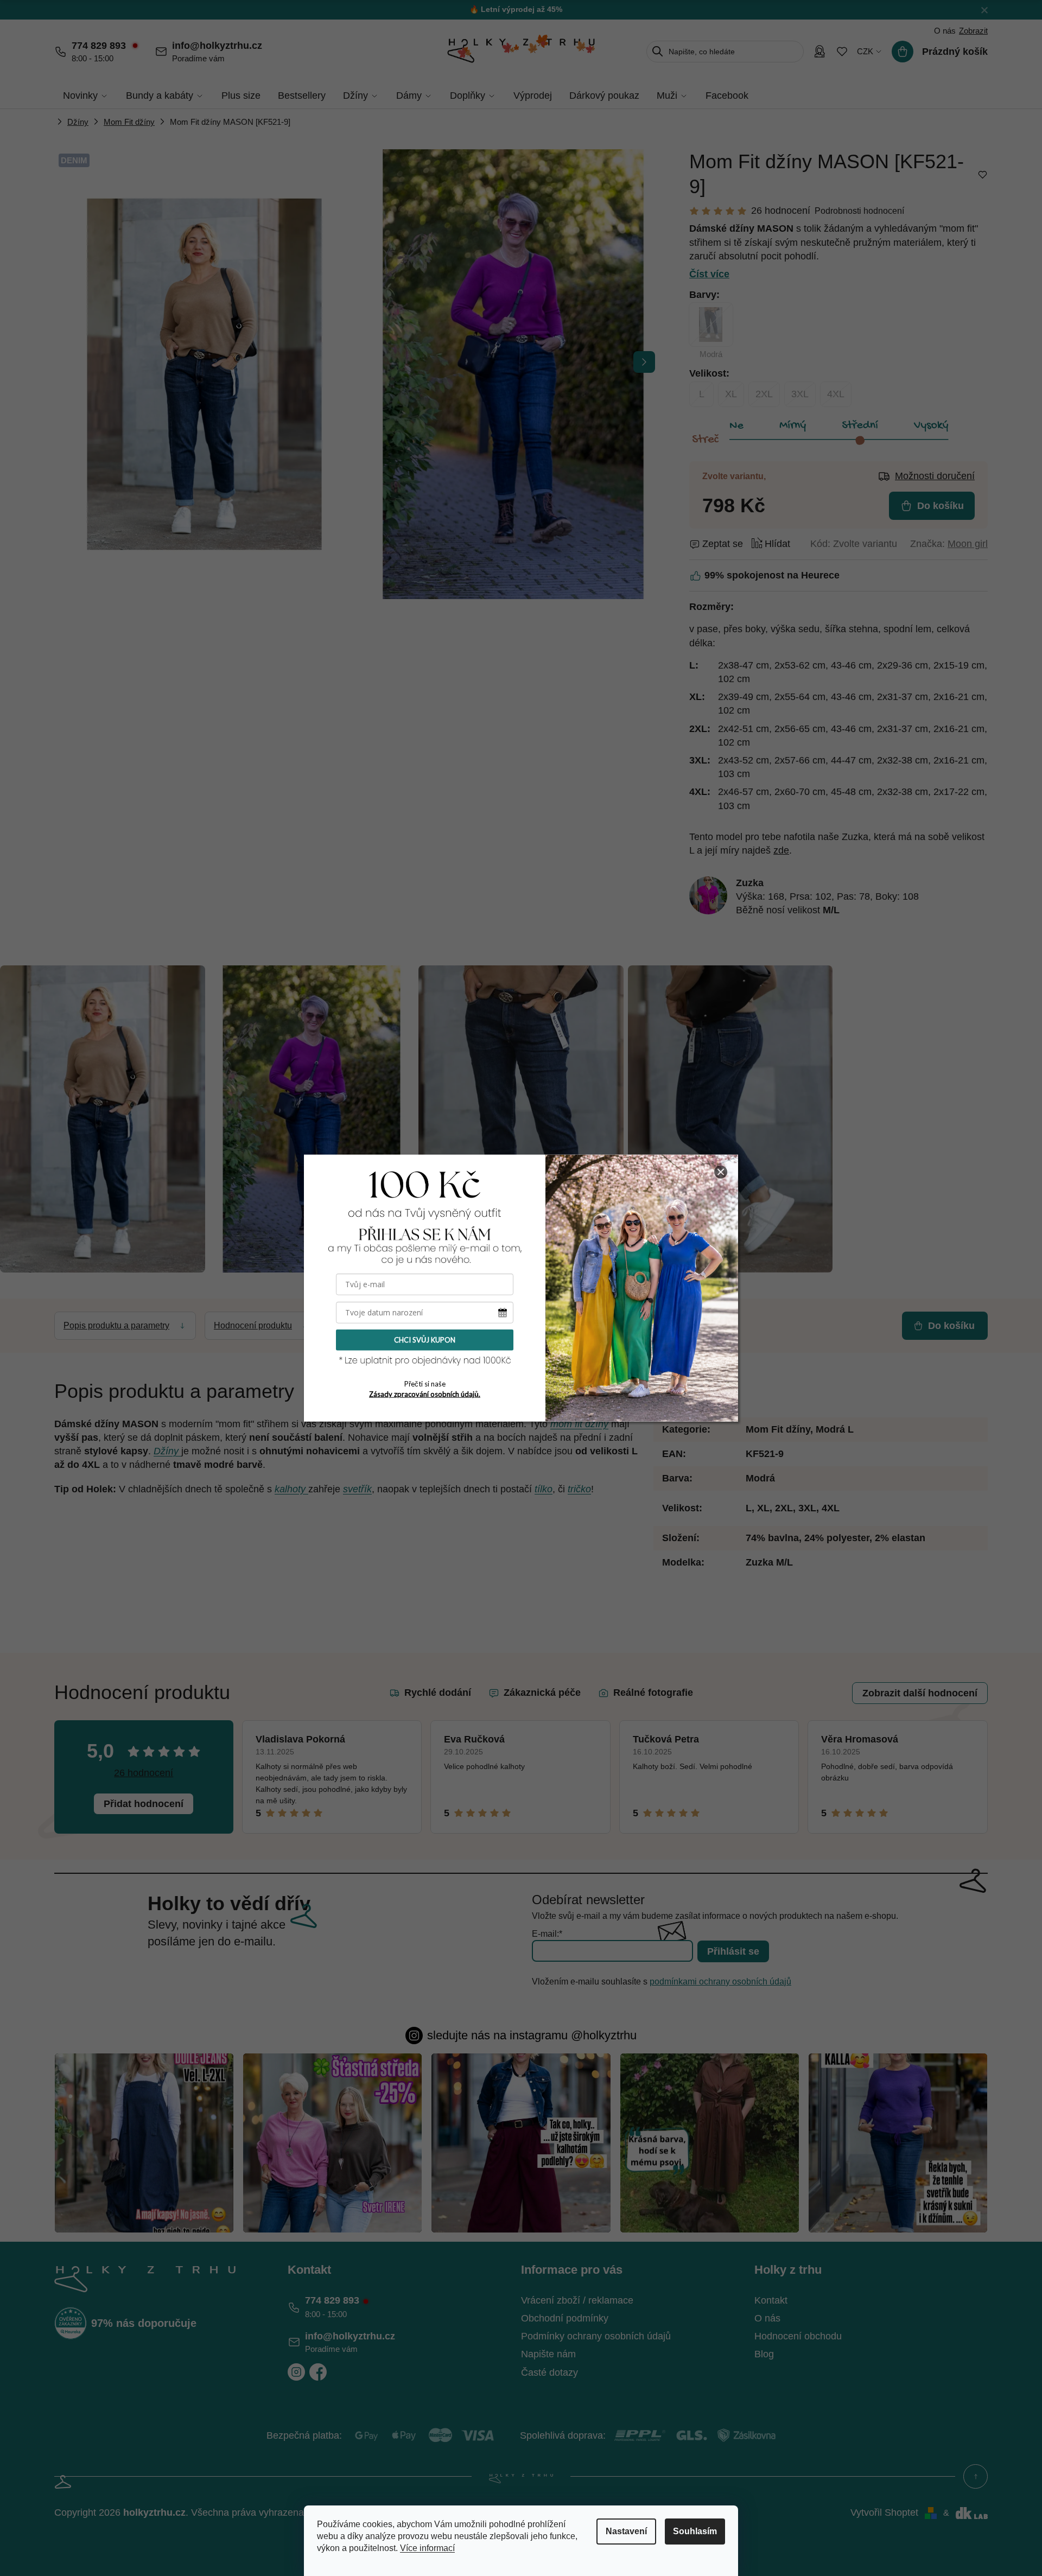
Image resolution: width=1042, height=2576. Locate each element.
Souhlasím (695, 2531)
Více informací (427, 2548)
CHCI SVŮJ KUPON (425, 1340)
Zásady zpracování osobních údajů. (425, 1394)
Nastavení (626, 2531)
